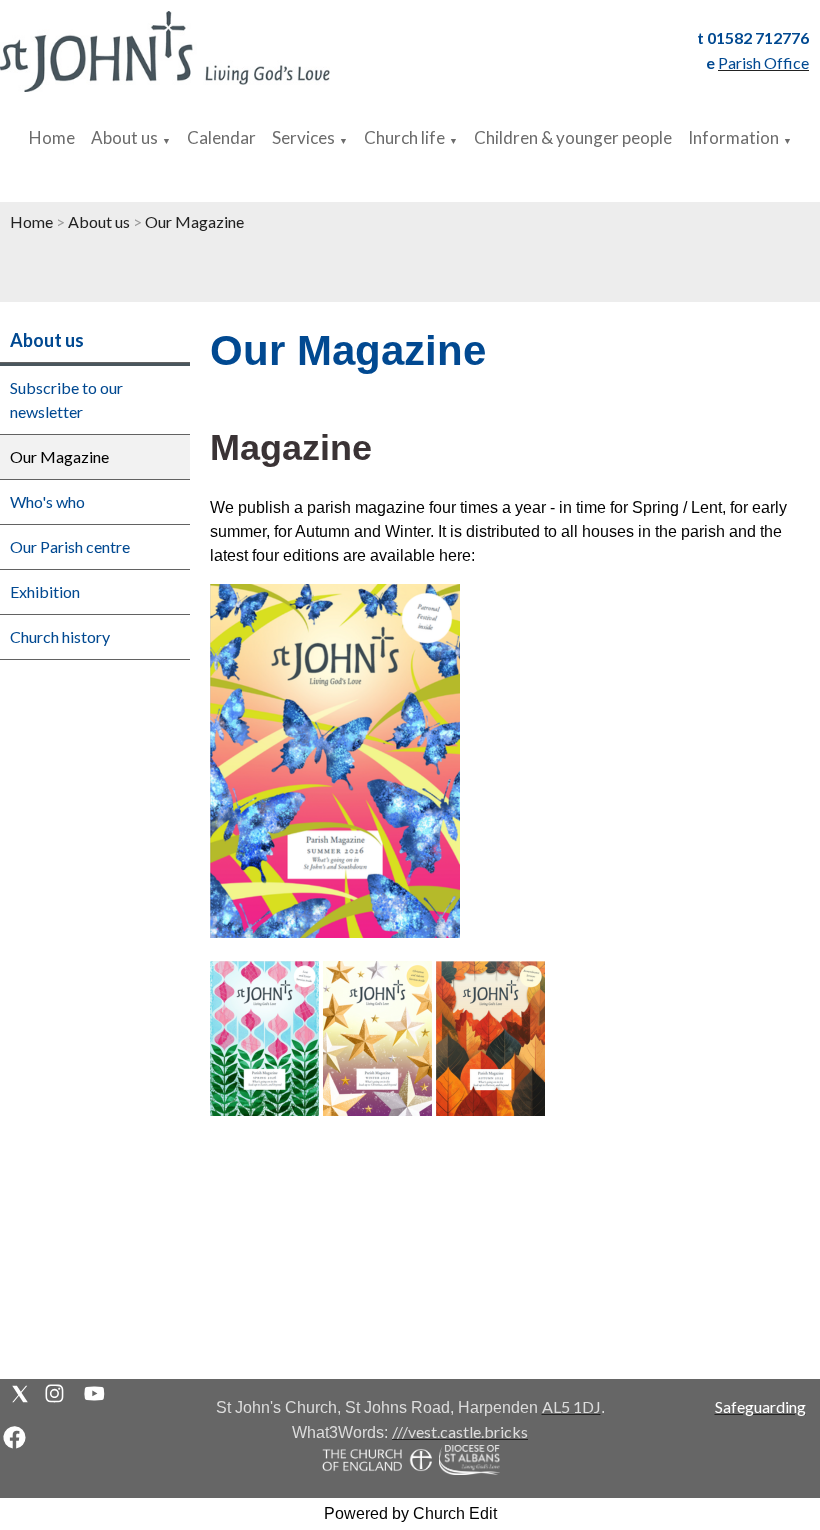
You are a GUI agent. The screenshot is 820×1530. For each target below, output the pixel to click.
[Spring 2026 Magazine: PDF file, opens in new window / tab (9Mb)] (264, 1109)
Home (52, 137)
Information (733, 137)
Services (303, 137)
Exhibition (45, 591)
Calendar (221, 137)
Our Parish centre (70, 546)
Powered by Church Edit (410, 1513)
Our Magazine (194, 221)
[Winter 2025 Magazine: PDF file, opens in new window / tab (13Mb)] (377, 1109)
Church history (60, 636)
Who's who (47, 501)
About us (124, 137)
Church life (404, 137)
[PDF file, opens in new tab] (335, 931)
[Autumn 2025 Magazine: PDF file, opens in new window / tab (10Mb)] (490, 1109)
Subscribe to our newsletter (66, 399)
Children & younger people (573, 137)
